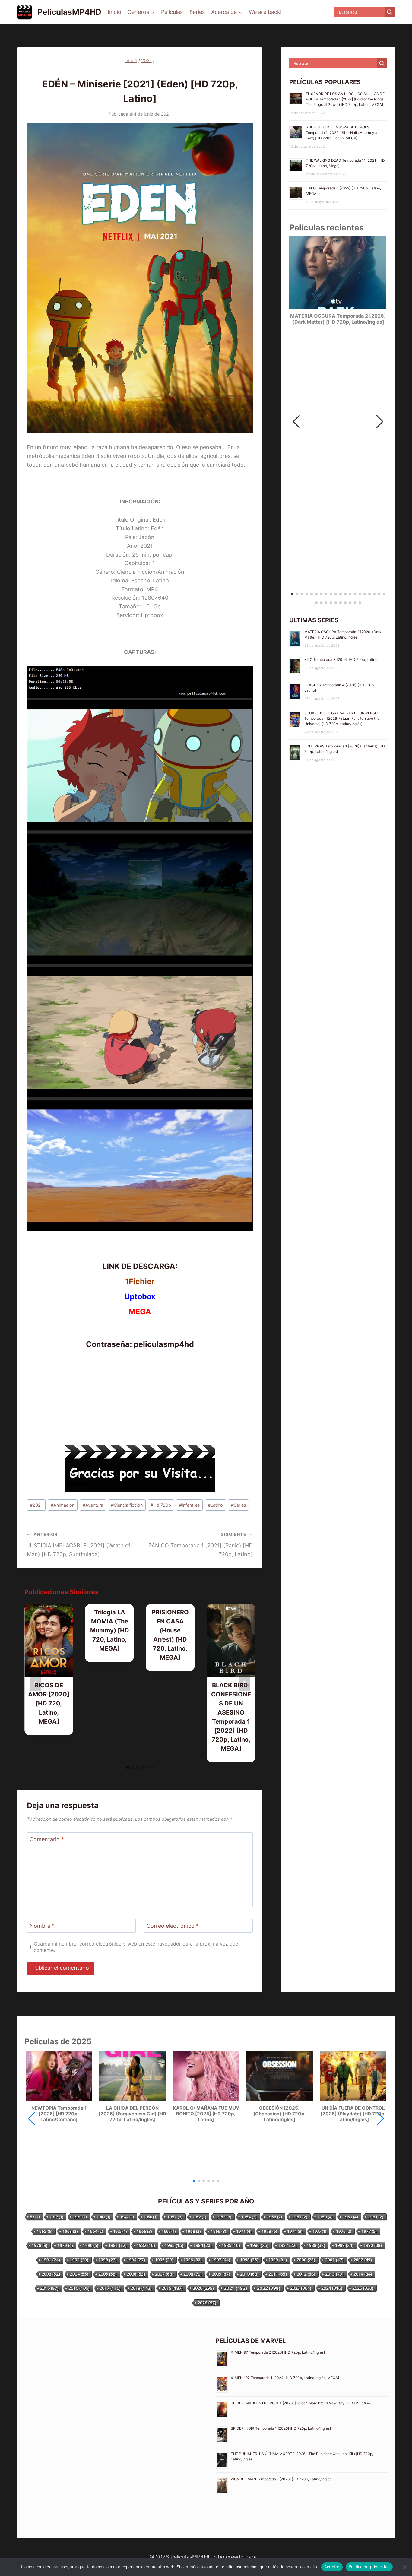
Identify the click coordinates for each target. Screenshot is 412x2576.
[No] (404, 2567)
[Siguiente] (244, 1683)
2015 (49, 2288)
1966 (144, 2231)
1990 (373, 2245)
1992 (79, 2260)
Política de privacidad (369, 2567)
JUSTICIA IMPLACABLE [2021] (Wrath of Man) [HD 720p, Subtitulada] (79, 1545)
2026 (207, 2303)
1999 (278, 2260)
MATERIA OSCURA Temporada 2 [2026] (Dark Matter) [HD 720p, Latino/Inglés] (338, 319)
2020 (203, 2288)
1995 (164, 2260)
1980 (91, 2245)
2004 (79, 2274)
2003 (51, 2274)
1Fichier (140, 1281)
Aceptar (332, 2567)
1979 (65, 2245)
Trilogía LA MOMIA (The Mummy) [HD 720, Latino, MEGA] (110, 1630)
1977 (369, 2231)
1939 (80, 2217)
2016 (79, 2288)
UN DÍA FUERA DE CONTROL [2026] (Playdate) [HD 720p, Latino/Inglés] (353, 2114)
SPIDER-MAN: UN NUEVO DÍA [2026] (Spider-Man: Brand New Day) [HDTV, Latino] (301, 2403)
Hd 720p (161, 1505)
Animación (63, 1505)
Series (197, 12)
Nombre (42, 1926)
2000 (306, 2260)
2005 (108, 2274)
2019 (172, 2288)
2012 (306, 2274)
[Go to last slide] (35, 1683)
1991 (51, 2260)
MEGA (140, 1312)
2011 (278, 2274)
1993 (108, 2260)
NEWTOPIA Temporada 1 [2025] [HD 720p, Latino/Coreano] (59, 2114)
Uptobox (140, 1296)
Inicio (114, 12)
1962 (45, 2231)
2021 (131, 72)
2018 (141, 2288)
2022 (269, 2288)
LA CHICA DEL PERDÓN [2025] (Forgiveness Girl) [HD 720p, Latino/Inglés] (132, 2114)
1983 (174, 2245)
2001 (334, 2260)
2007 (164, 2274)
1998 (249, 2260)
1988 (316, 2245)
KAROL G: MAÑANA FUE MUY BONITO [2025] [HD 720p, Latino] (206, 2114)
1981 (117, 2245)
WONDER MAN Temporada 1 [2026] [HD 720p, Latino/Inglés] (282, 2479)
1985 (231, 2245)
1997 (221, 2260)
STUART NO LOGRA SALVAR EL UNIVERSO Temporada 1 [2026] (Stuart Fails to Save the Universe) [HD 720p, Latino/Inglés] (342, 718)
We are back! (265, 12)
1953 (224, 2217)
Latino (215, 1505)
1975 (319, 2231)
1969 (219, 2231)
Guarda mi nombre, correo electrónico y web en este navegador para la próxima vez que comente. (136, 1947)
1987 (288, 2245)
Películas (172, 12)
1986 (259, 2245)
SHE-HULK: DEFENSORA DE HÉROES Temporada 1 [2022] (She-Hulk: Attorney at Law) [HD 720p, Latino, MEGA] (342, 133)
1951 (175, 2217)
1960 (350, 2217)
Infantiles (190, 1505)
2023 (301, 2288)
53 (35, 2217)
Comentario (47, 1840)
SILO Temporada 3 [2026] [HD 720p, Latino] (341, 660)
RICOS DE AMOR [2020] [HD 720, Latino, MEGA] (49, 1703)
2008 (193, 2274)
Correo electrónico (173, 1926)
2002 (363, 2260)
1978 (40, 2245)
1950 (150, 2217)
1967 (169, 2231)
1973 (269, 2231)
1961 (376, 2217)
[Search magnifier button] (390, 12)
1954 (249, 2217)
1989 (344, 2245)
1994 (136, 2260)
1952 (199, 2217)
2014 (363, 2274)
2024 (332, 2288)
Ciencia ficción (127, 1505)
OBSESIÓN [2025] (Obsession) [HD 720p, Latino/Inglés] (280, 2114)
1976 (344, 2231)
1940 (103, 2217)
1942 (127, 2217)
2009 (221, 2274)
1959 (325, 2217)
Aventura (93, 1505)
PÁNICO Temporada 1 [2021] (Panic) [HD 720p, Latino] (201, 1545)
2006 (136, 2274)
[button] (380, 422)
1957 (300, 2217)
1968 (193, 2231)
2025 (363, 2288)
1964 (95, 2231)
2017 (110, 2288)
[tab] (128, 1767)
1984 (203, 2245)
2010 (249, 2274)
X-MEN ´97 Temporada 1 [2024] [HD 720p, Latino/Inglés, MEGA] (285, 2378)
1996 (193, 2260)
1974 (295, 2231)
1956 (274, 2217)
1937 (56, 2217)
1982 (146, 2245)
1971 (244, 2231)
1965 (120, 2231)
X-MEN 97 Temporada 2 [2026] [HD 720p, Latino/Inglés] (278, 2352)
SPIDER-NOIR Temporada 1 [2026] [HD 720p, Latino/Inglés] (281, 2428)
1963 (70, 2231)
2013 (334, 2274)
